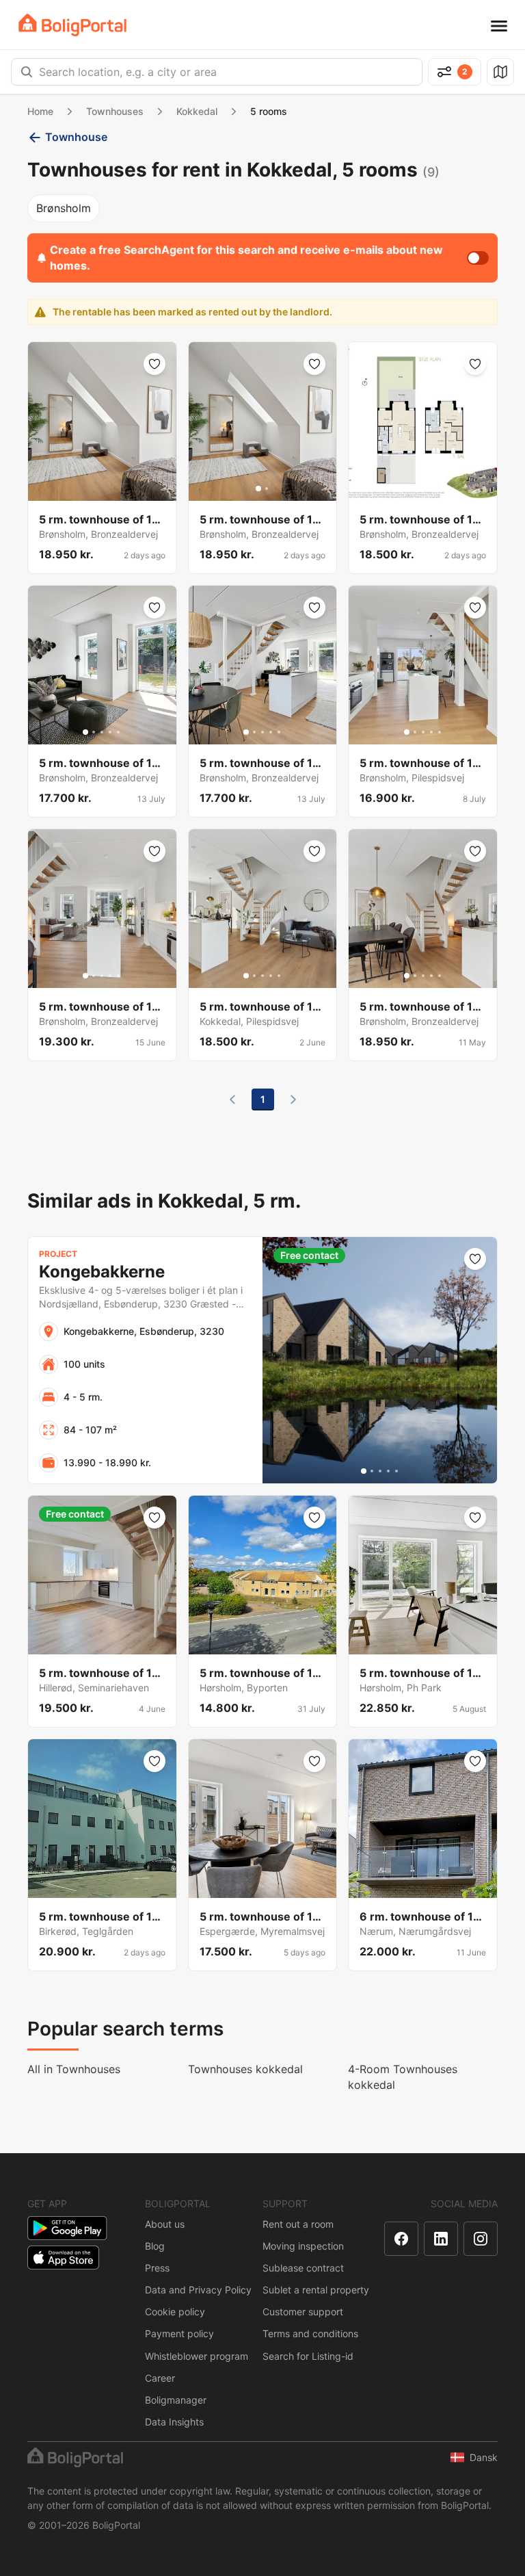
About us (165, 2224)
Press (157, 2268)
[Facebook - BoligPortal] (401, 2239)
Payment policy (179, 2333)
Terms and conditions (310, 2333)
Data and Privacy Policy (198, 2290)
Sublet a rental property (316, 2290)
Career (160, 2378)
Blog (155, 2246)
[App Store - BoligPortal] (63, 2258)
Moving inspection (303, 2246)
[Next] (293, 1100)
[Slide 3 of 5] (102, 732)
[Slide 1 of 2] (258, 489)
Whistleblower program (197, 2356)
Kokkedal (197, 111)
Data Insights (174, 2422)
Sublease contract (303, 2268)
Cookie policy (175, 2312)
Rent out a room (298, 2224)
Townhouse (76, 137)
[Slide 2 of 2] (267, 489)
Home (40, 111)
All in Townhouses (74, 2069)
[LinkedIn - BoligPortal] (441, 2239)
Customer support (303, 2312)
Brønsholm (64, 208)
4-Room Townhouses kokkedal (403, 2077)
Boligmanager (176, 2400)
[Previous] (232, 1100)
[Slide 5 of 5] (118, 732)
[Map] (500, 72)
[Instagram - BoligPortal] (481, 2239)
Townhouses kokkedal (245, 2069)
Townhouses (115, 111)
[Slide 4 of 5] (110, 732)
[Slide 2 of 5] (94, 732)
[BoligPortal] (72, 25)
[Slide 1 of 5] (85, 732)
